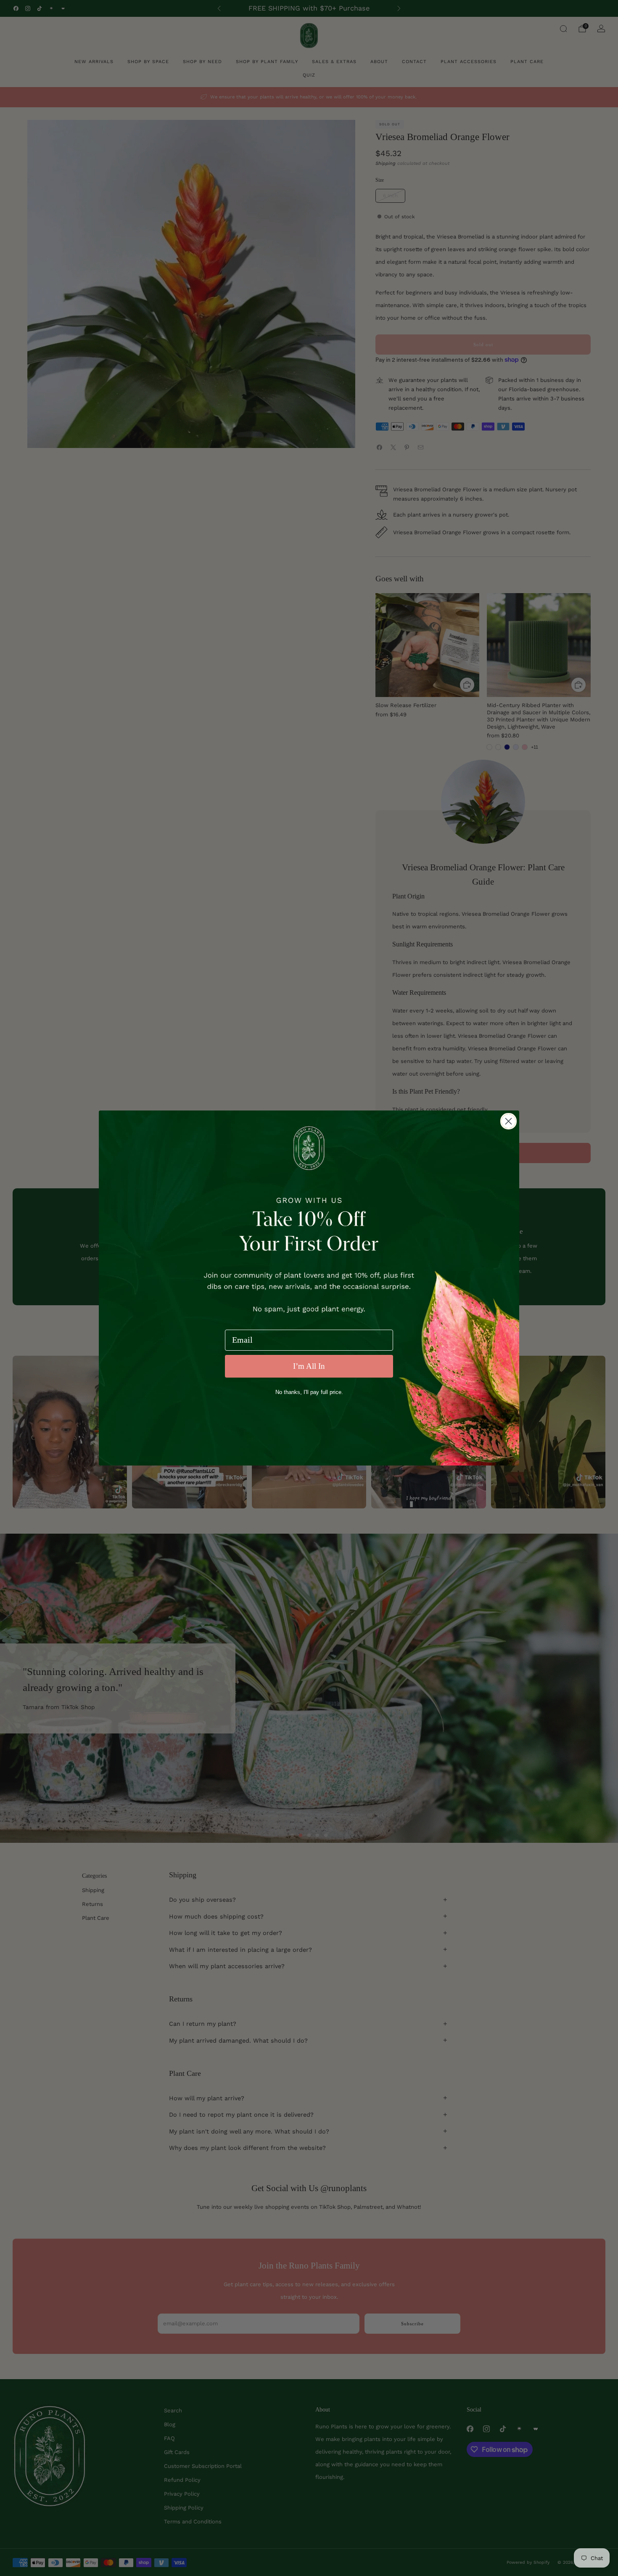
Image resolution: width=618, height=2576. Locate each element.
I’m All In (309, 1366)
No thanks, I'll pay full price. (309, 1392)
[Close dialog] (508, 1121)
